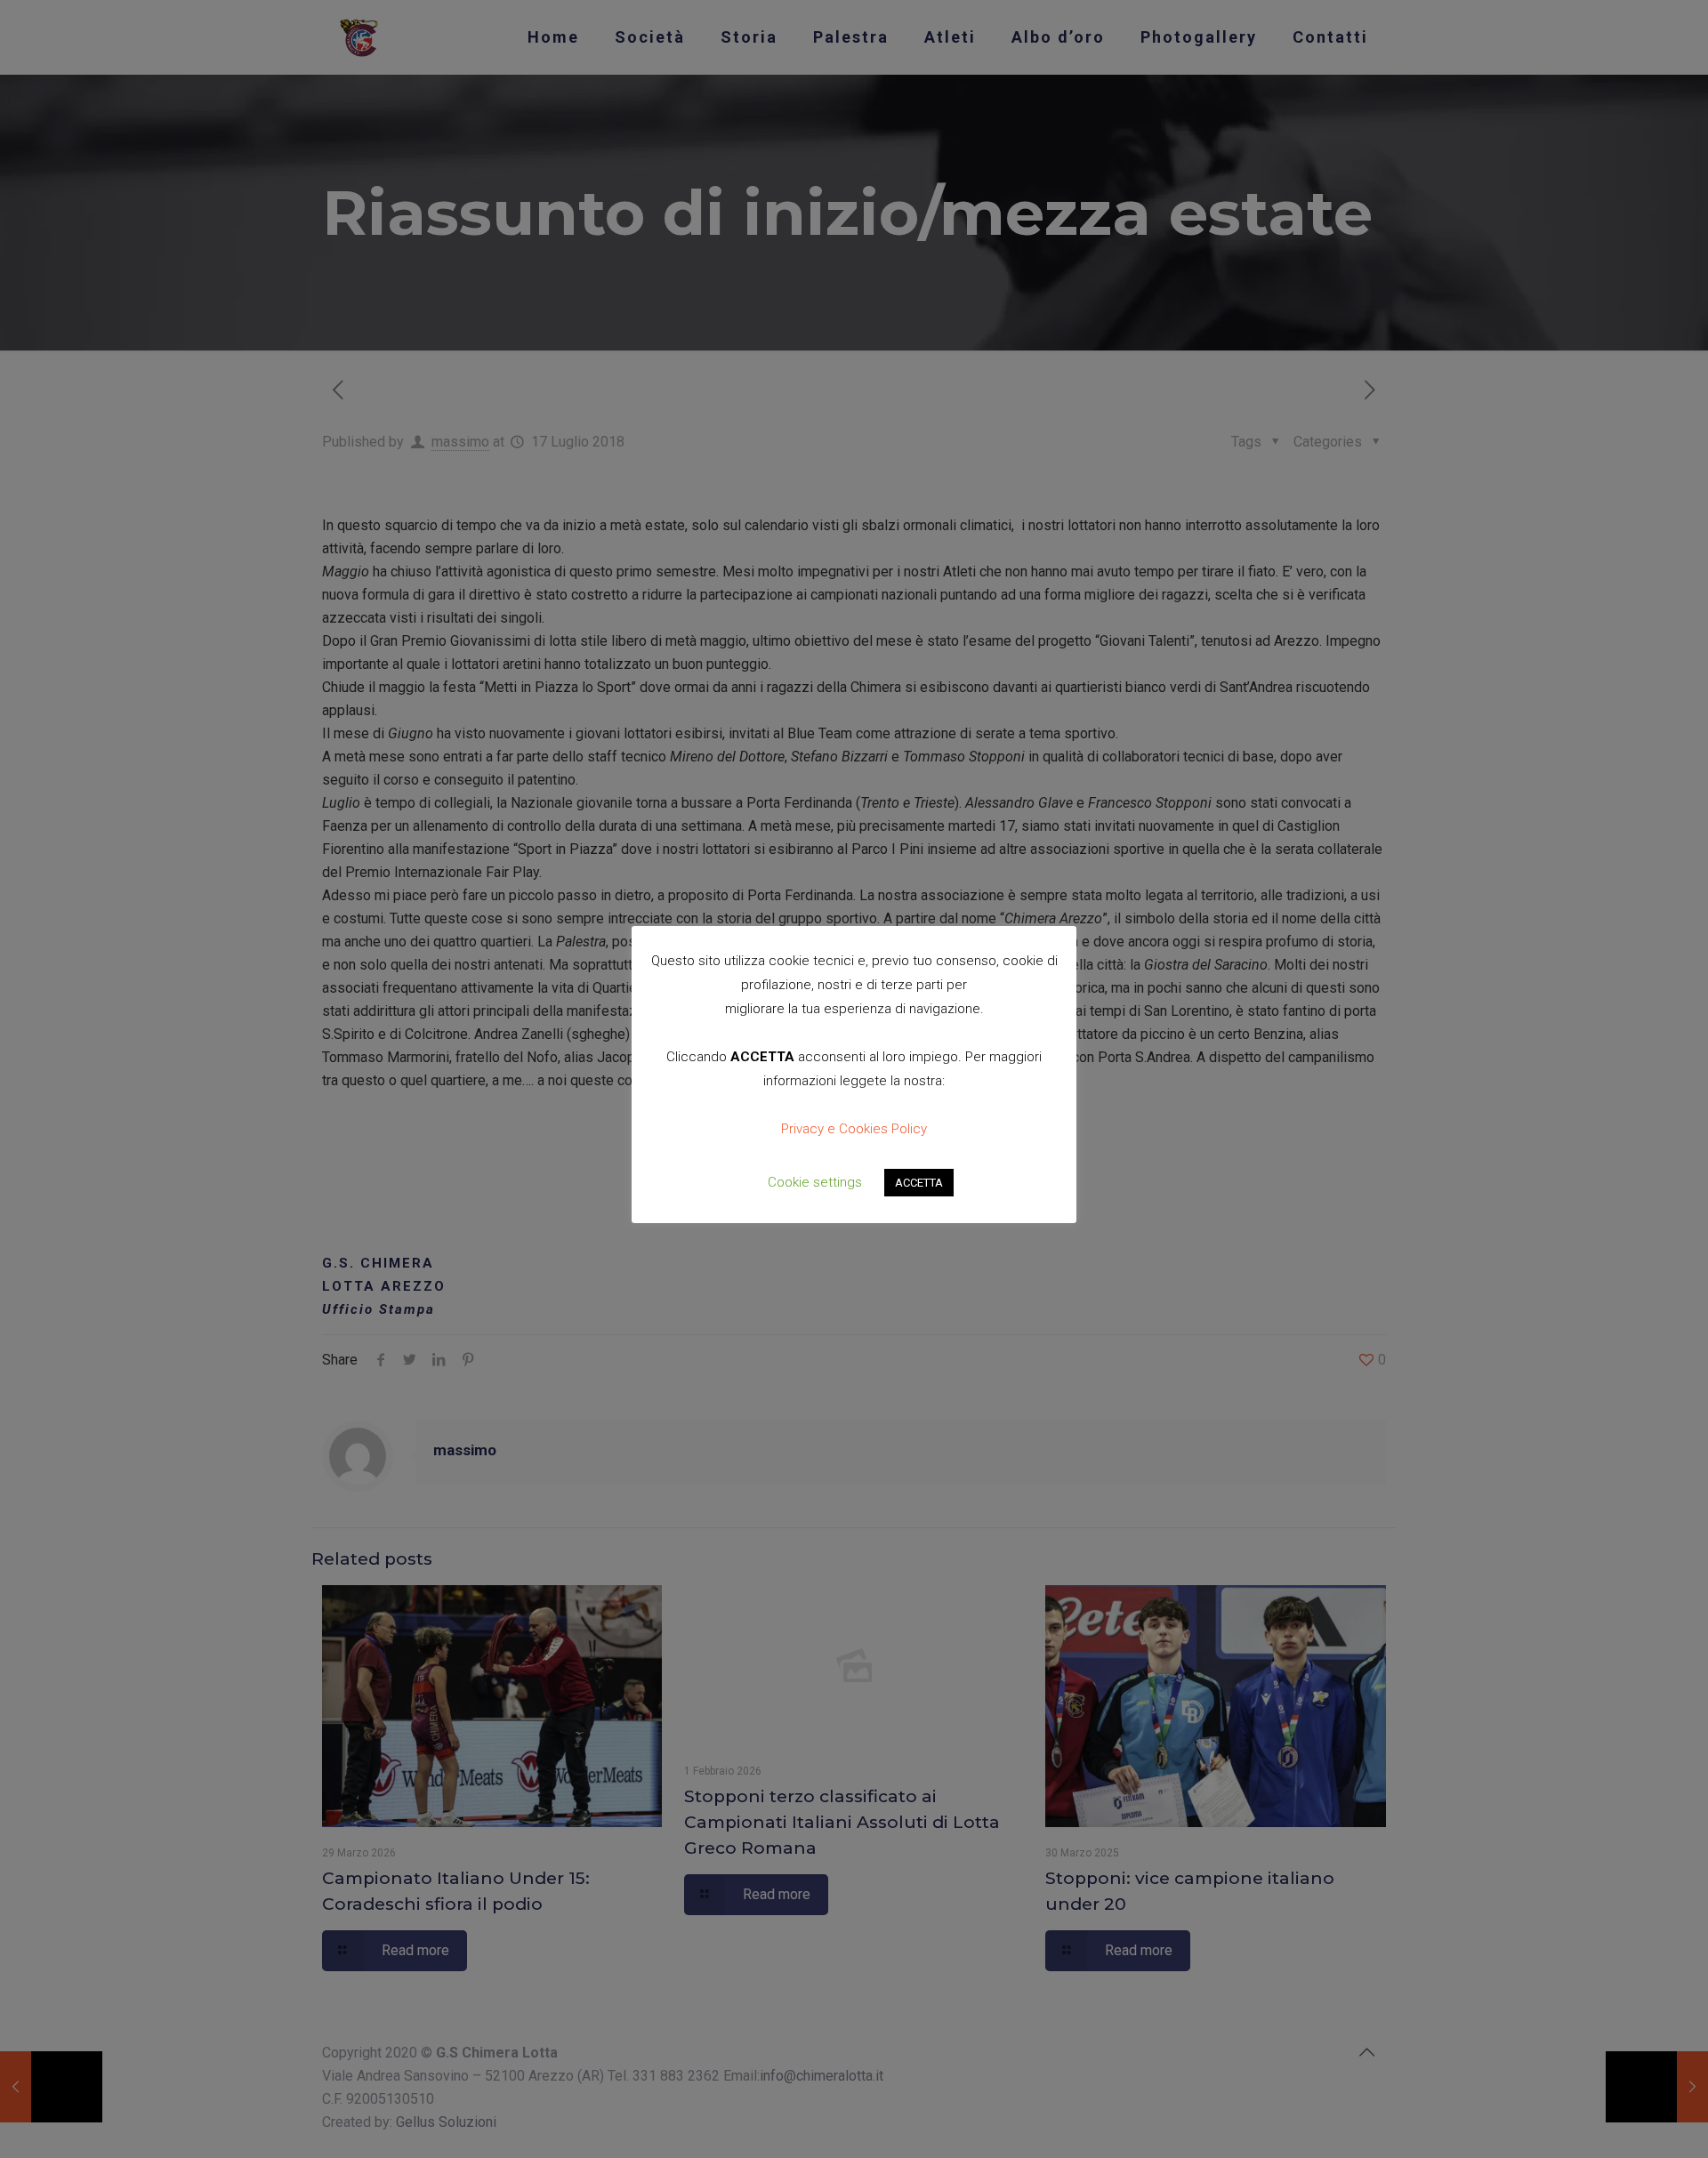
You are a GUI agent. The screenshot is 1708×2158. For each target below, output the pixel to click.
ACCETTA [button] (919, 1183)
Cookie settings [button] (815, 1182)
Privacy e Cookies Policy (854, 1129)
